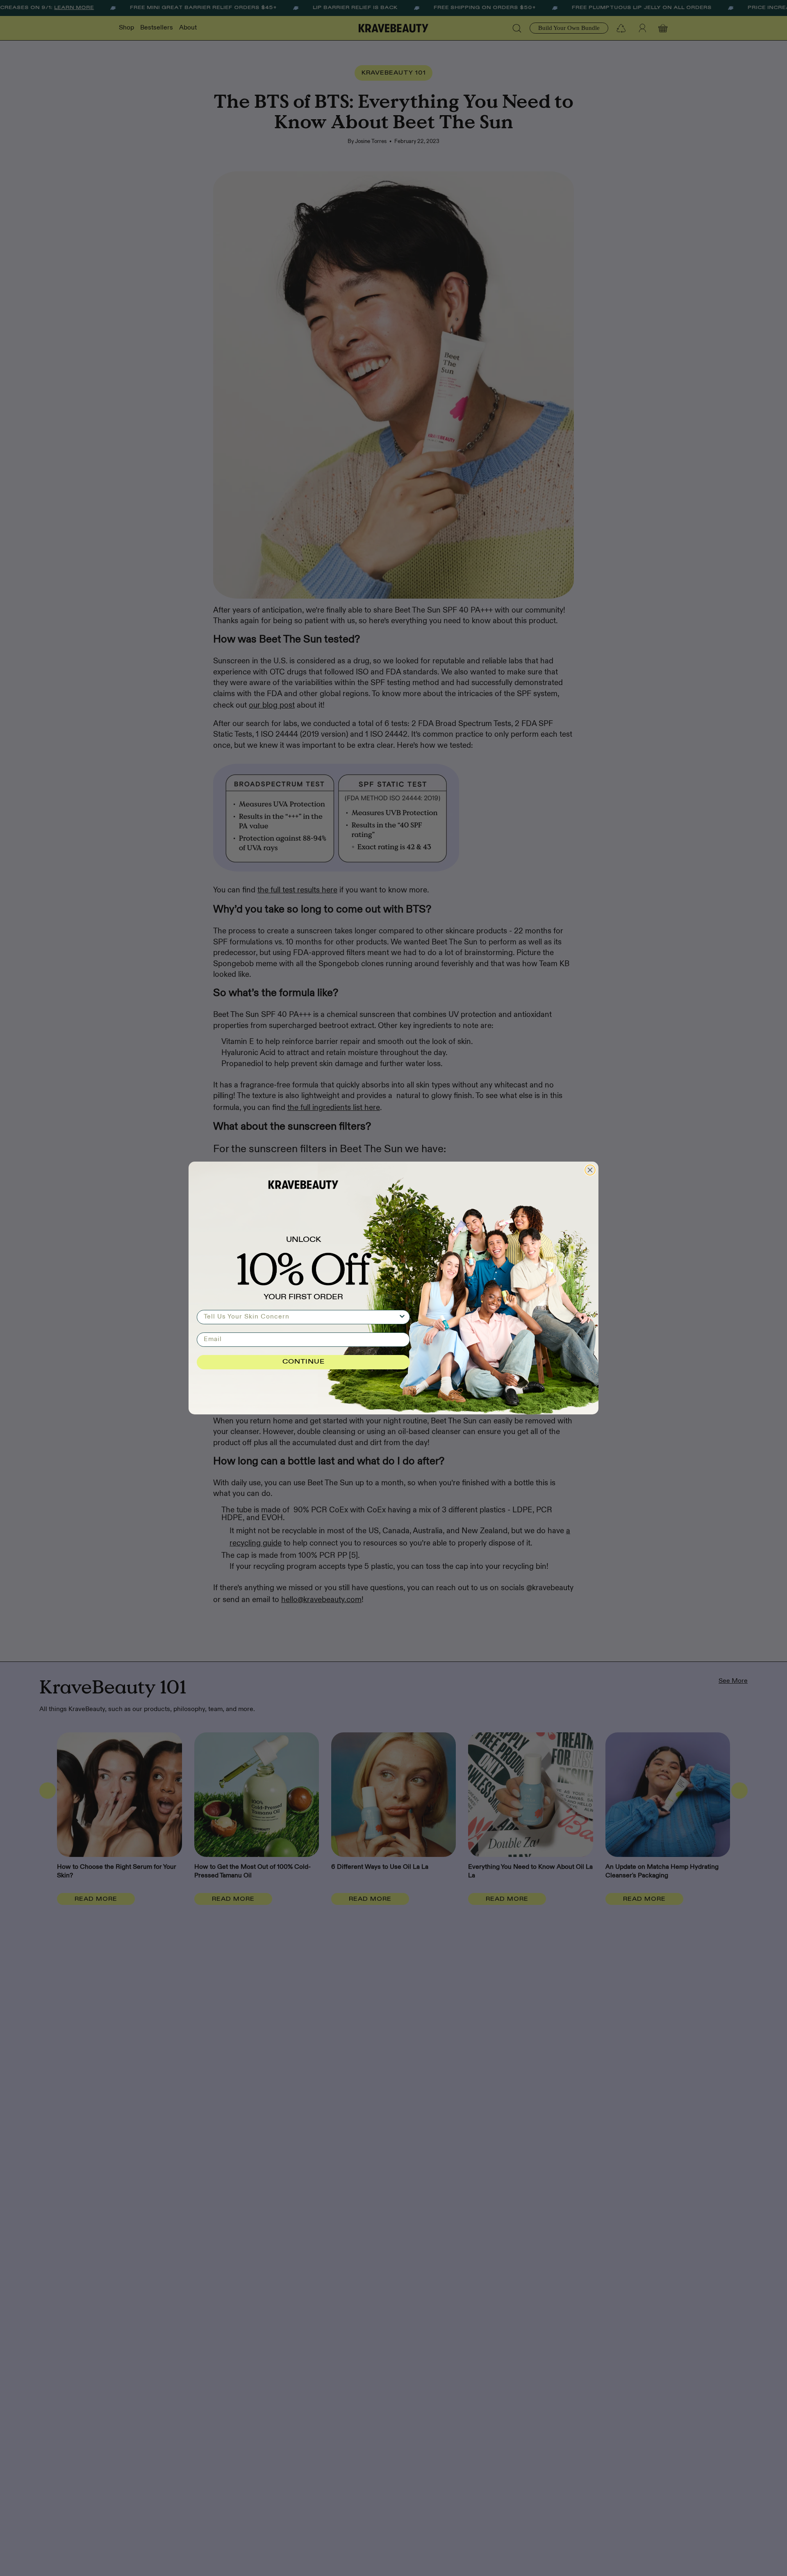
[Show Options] (402, 1317)
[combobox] (301, 1317)
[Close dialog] (590, 1170)
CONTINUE (304, 1362)
